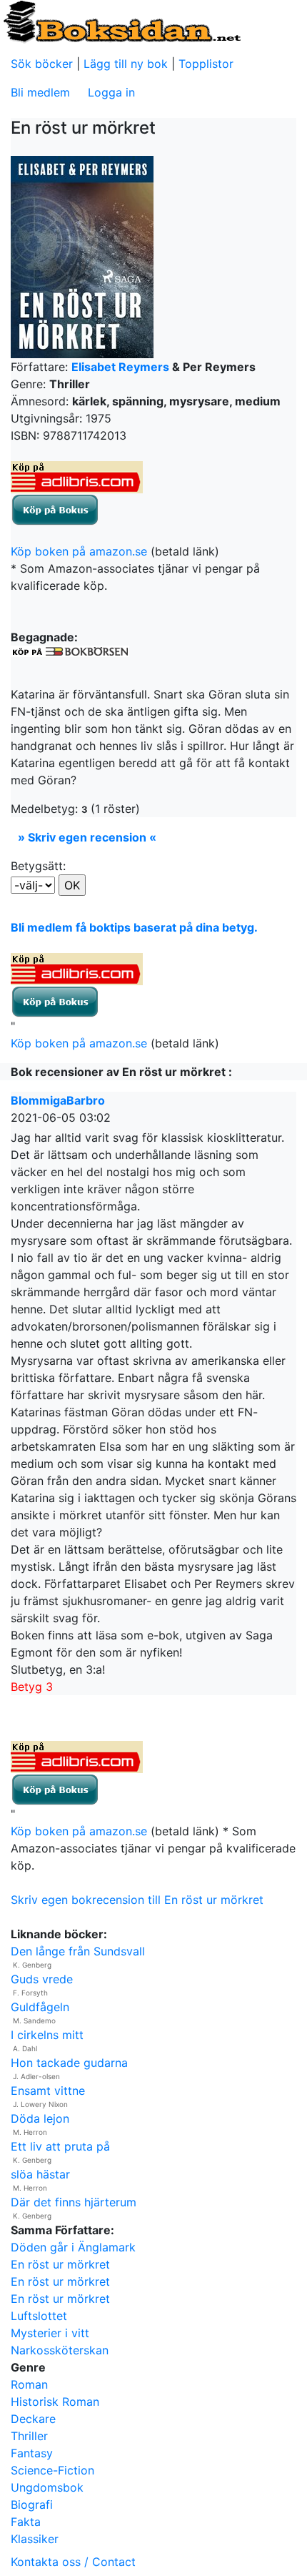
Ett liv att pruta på (60, 2146)
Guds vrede (42, 1979)
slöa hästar (40, 2174)
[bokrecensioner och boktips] (121, 21)
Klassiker (35, 2539)
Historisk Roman (55, 2402)
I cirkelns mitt (47, 2035)
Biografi (32, 2505)
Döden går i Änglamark (73, 2247)
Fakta (26, 2522)
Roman (29, 2384)
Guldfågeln (40, 2007)
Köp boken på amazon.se (79, 551)
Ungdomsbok (47, 2487)
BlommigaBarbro (58, 1100)
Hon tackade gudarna (69, 2063)
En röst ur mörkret (60, 2264)
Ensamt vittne (48, 2091)
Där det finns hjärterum (74, 2202)
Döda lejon (40, 2118)
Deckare (33, 2419)
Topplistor (206, 64)
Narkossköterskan (60, 2350)
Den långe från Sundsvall (78, 1951)
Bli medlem (40, 92)
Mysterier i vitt (50, 2333)
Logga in (111, 92)
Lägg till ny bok (126, 64)
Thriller (29, 2436)
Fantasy (32, 2453)
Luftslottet (39, 2316)
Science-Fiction (52, 2470)
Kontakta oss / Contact (73, 2562)
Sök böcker (42, 64)
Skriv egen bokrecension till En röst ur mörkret (137, 1900)
